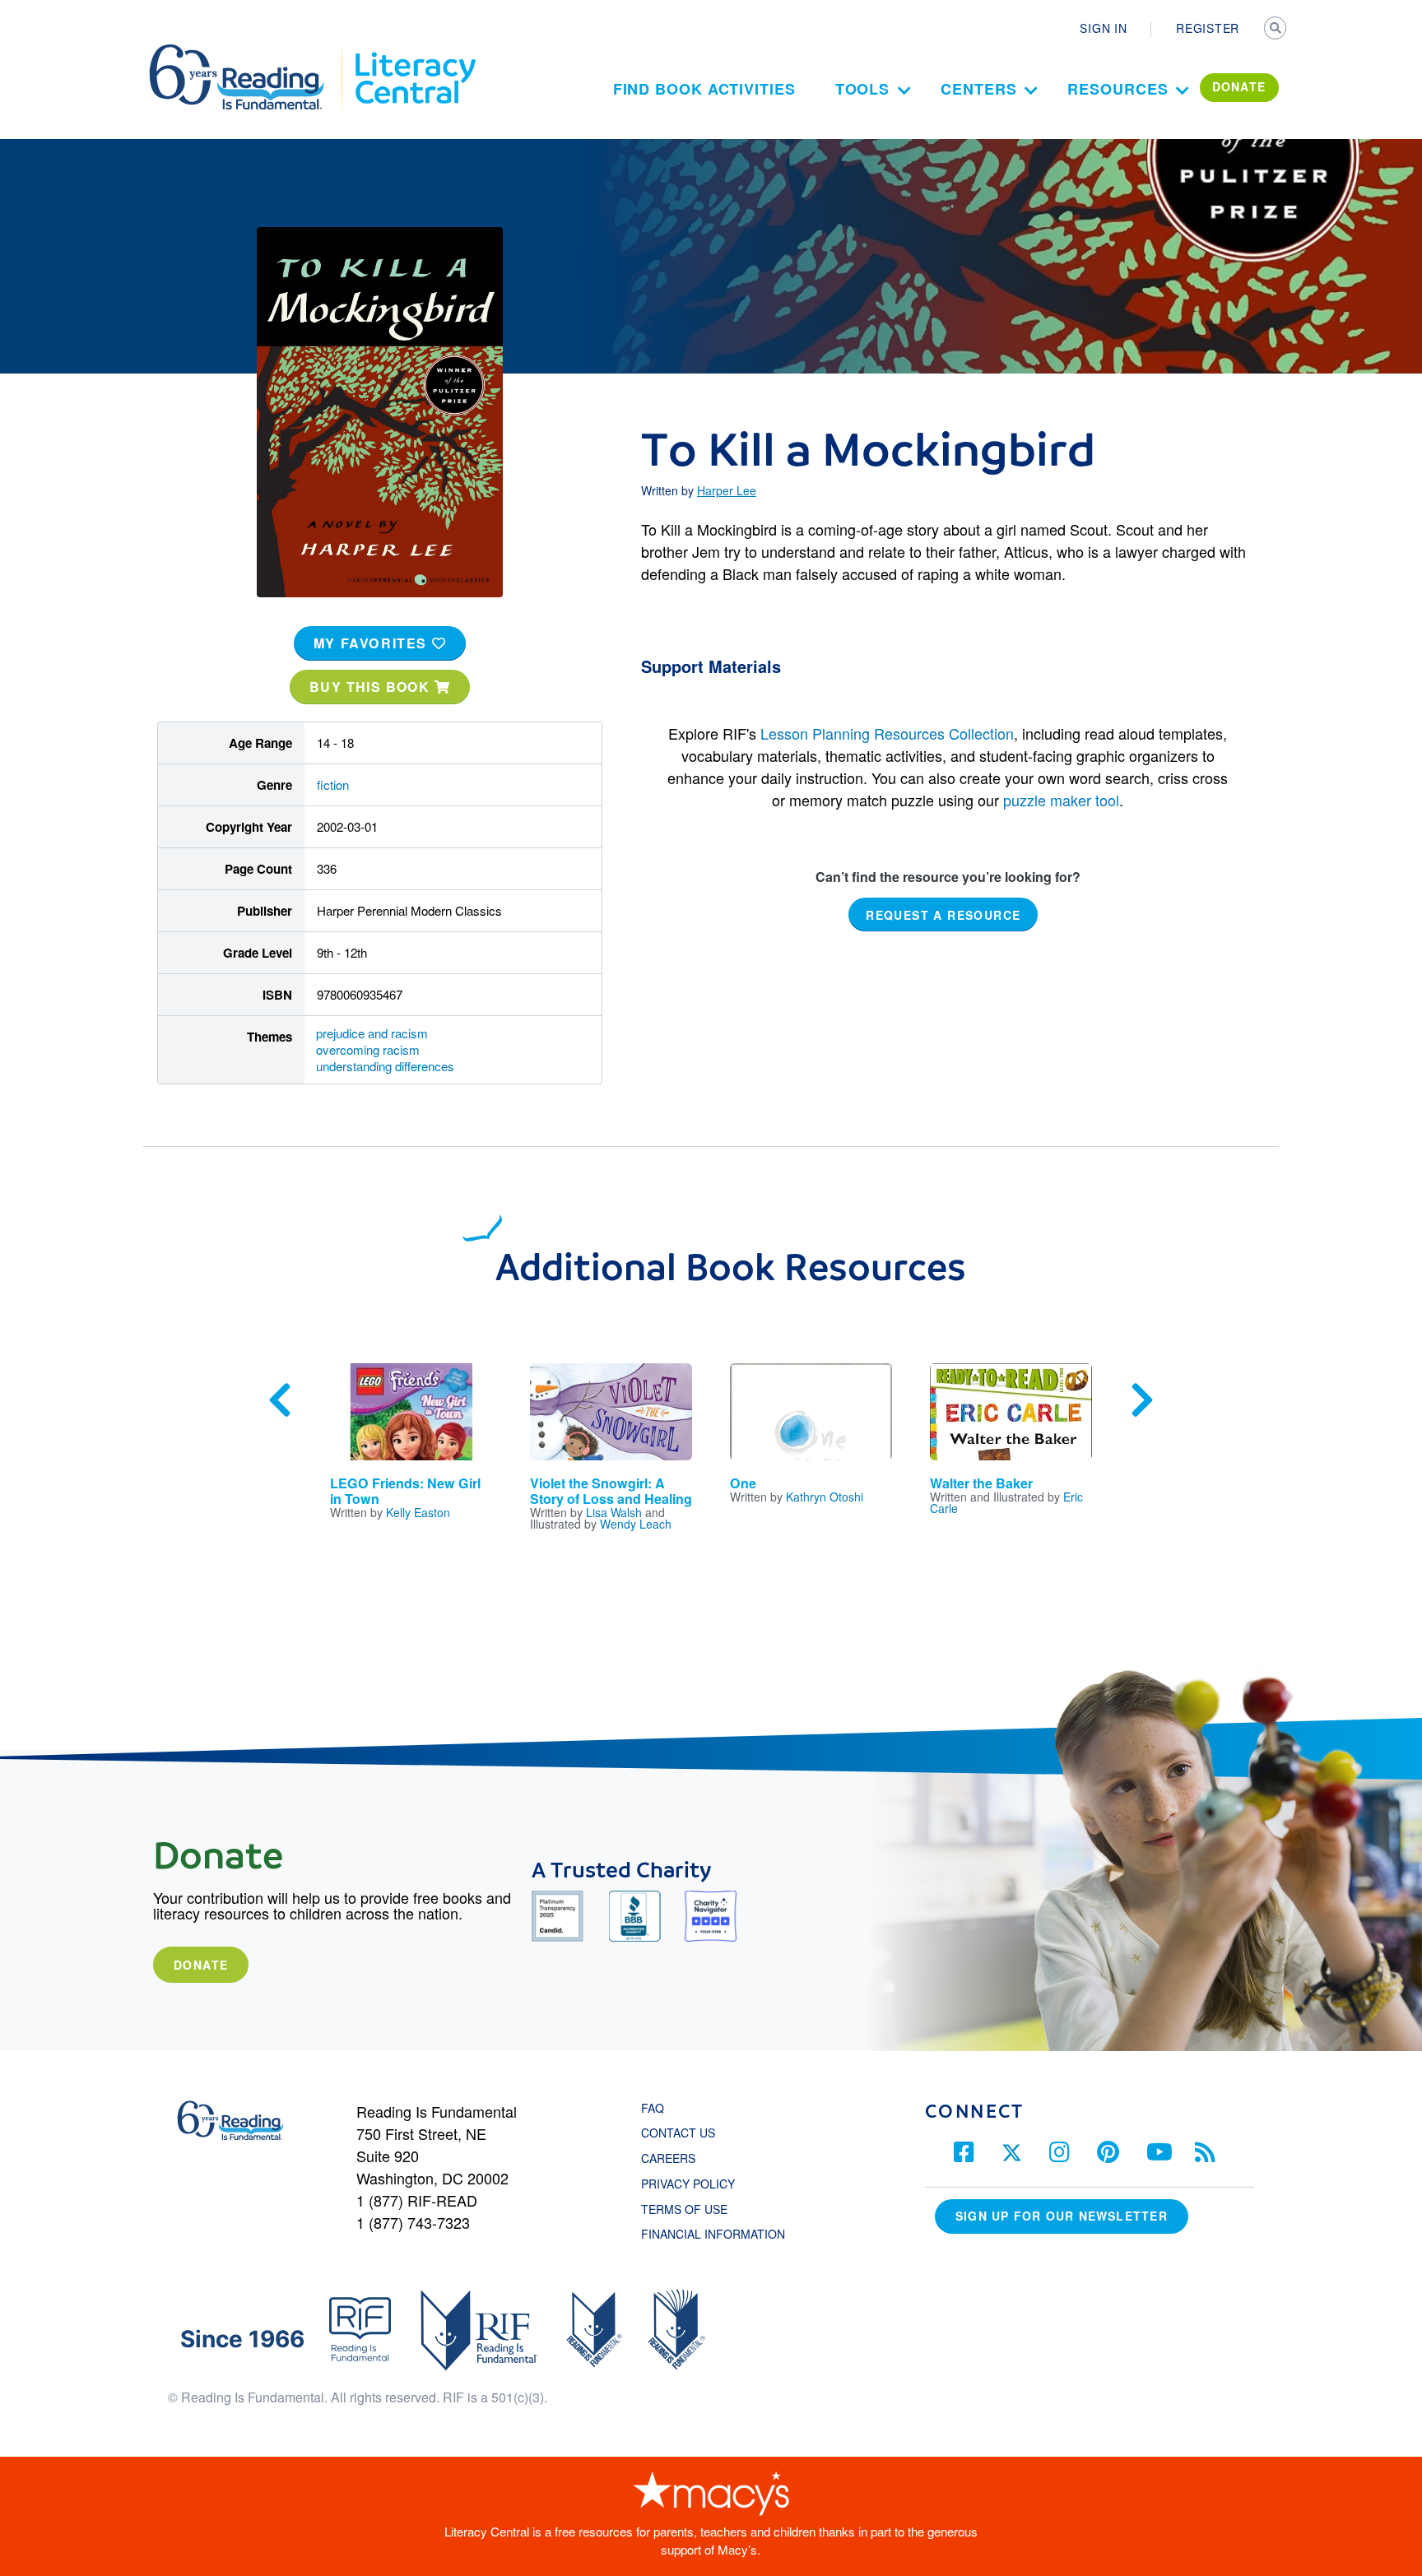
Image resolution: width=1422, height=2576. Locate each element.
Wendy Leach (636, 1524)
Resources (1118, 89)
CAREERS (668, 2158)
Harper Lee (727, 490)
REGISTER (1208, 28)
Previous (280, 1400)
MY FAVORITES (373, 643)
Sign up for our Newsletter (1062, 2216)
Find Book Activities (704, 89)
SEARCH (1276, 30)
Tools (863, 89)
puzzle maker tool (1061, 800)
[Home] (248, 52)
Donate (201, 1965)
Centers (978, 89)
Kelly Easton (418, 1512)
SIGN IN (1103, 28)
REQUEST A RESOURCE (943, 915)
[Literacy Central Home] (414, 52)
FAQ (653, 2108)
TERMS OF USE (692, 2209)
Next (1142, 1400)
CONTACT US (683, 2133)
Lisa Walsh (614, 1512)
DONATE (1239, 86)
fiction (333, 784)
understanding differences (385, 1066)
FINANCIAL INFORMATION (713, 2234)
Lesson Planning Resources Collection (887, 733)
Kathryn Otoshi (825, 1497)
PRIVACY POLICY (688, 2184)
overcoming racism (368, 1049)
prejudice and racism (372, 1033)
